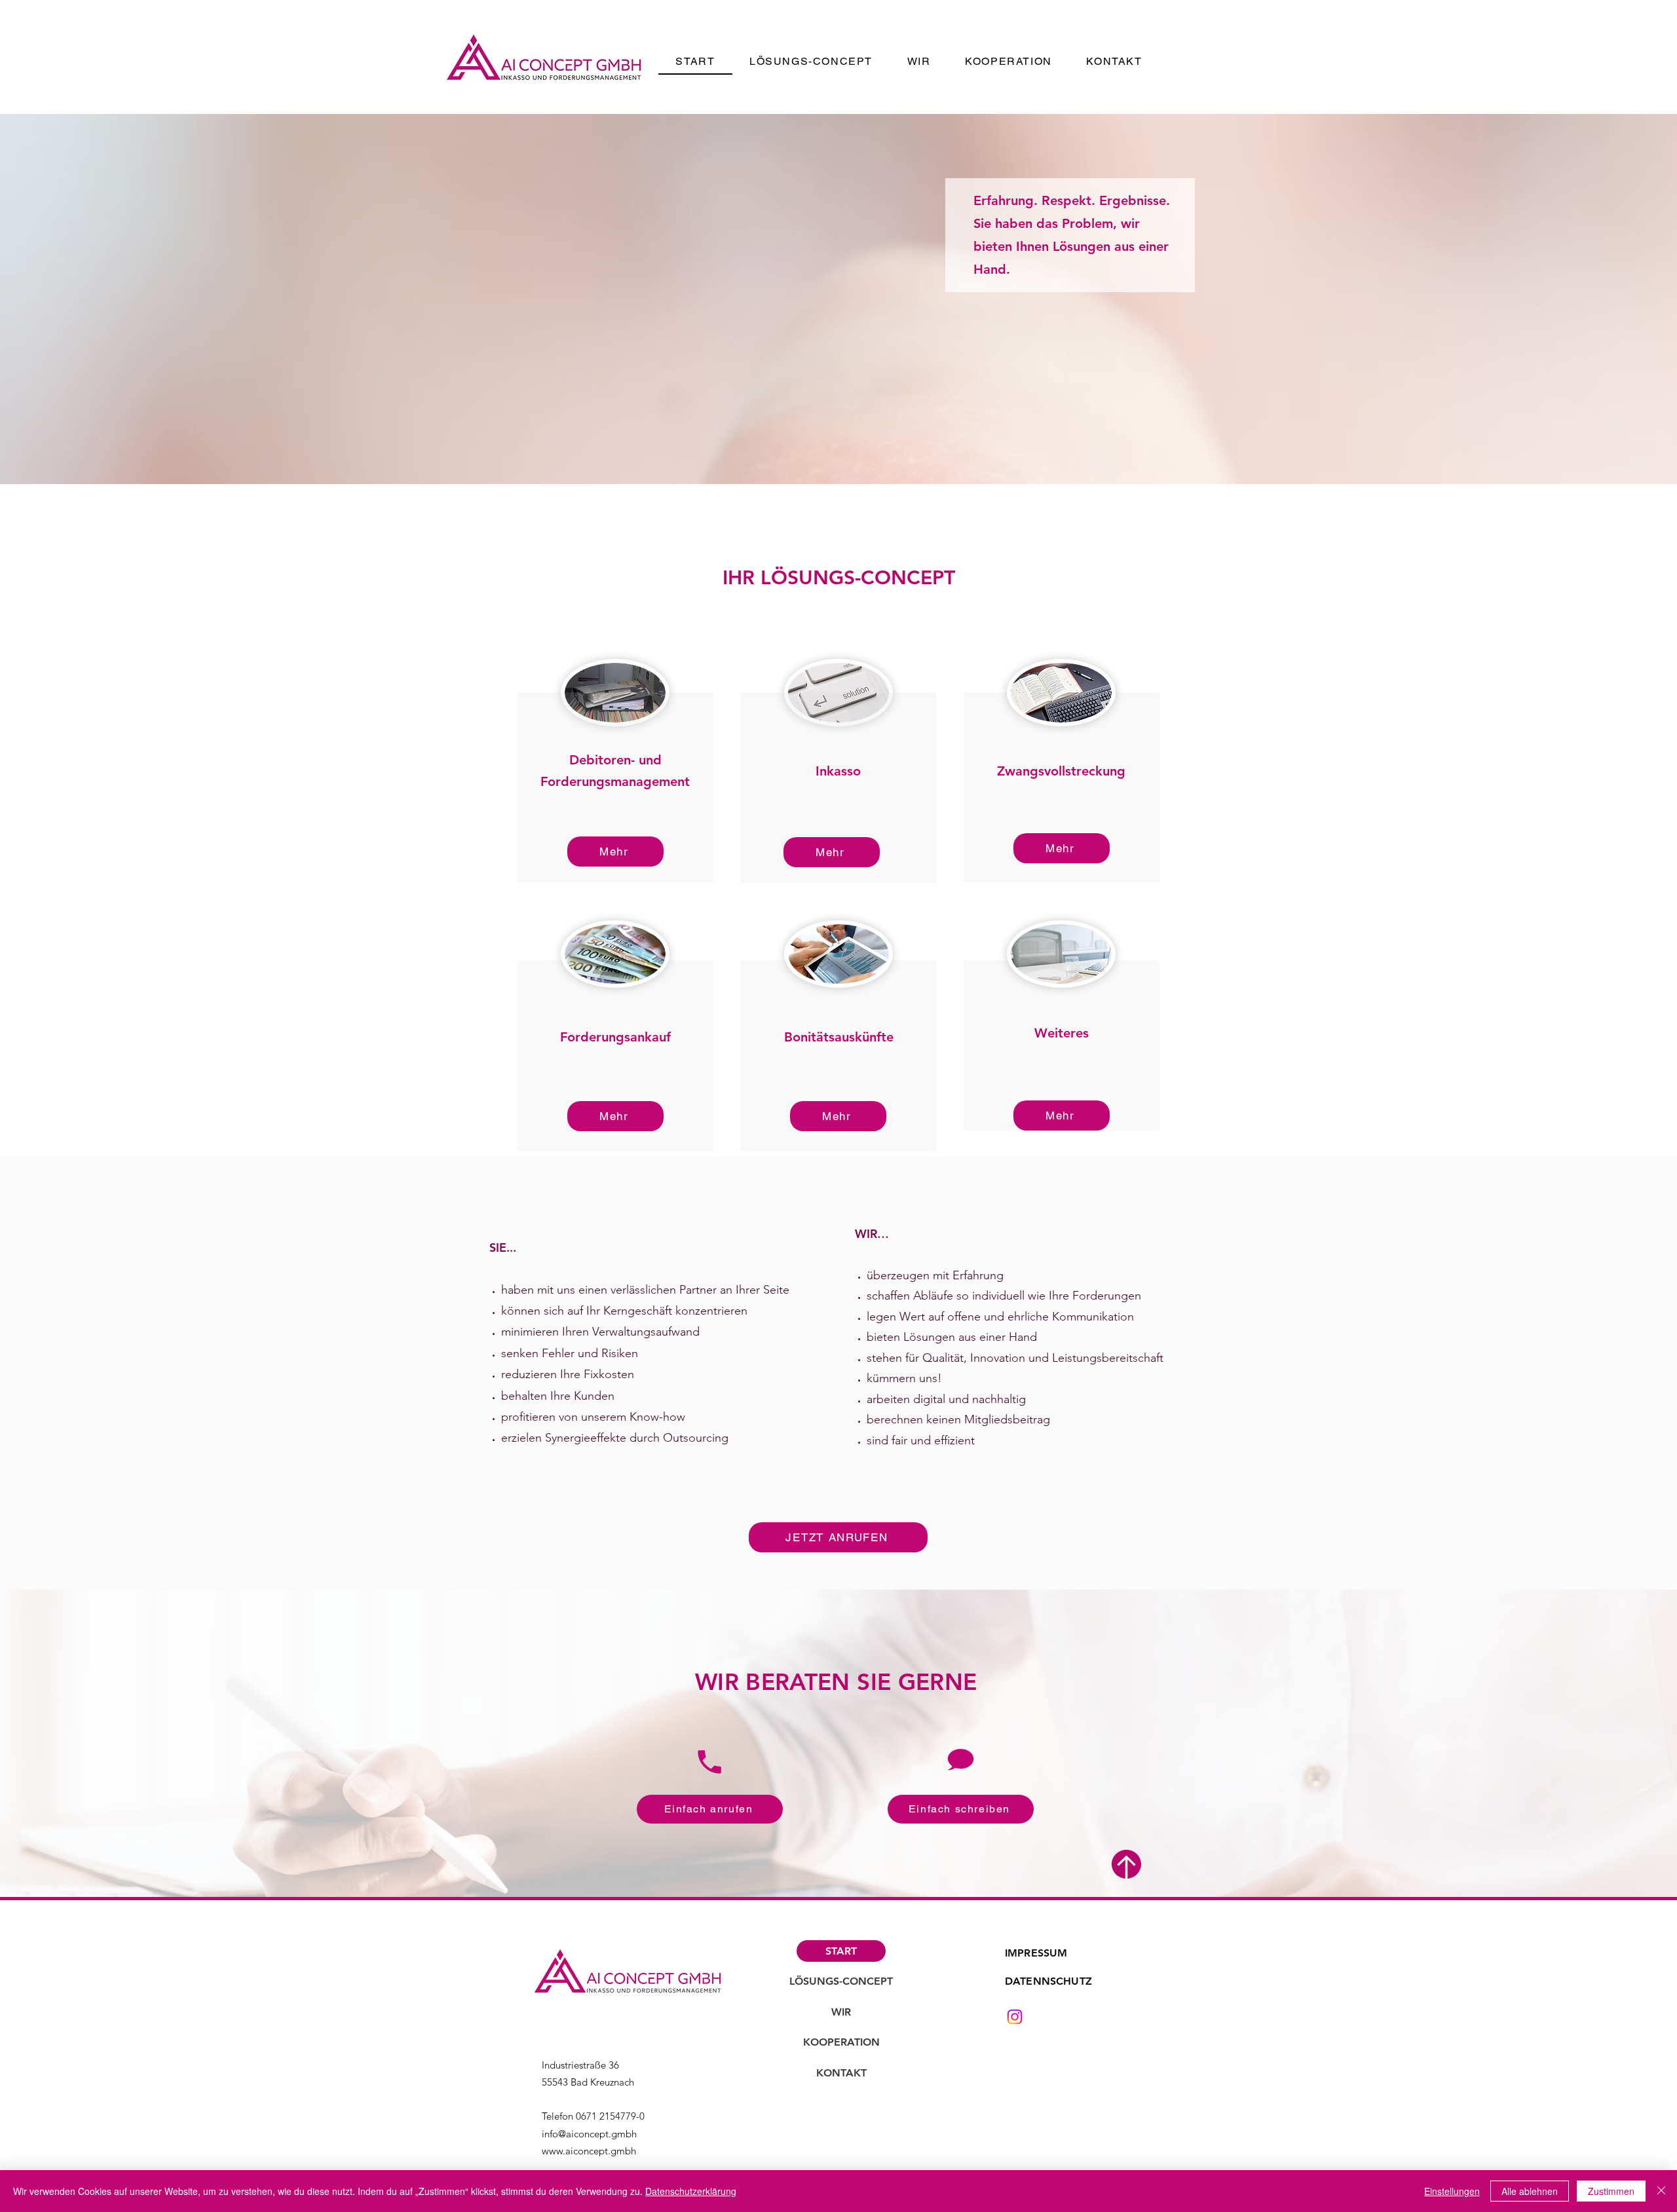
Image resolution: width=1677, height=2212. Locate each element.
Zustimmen (1611, 2191)
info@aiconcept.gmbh (589, 2134)
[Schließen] (1661, 2191)
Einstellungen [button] (1452, 2191)
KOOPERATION (841, 2042)
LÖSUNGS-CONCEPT (841, 1981)
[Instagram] (1015, 2017)
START (841, 1951)
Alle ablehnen (1530, 2191)
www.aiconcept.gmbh (589, 2151)
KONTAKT (841, 2073)
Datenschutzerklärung (691, 2191)
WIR (841, 2012)
